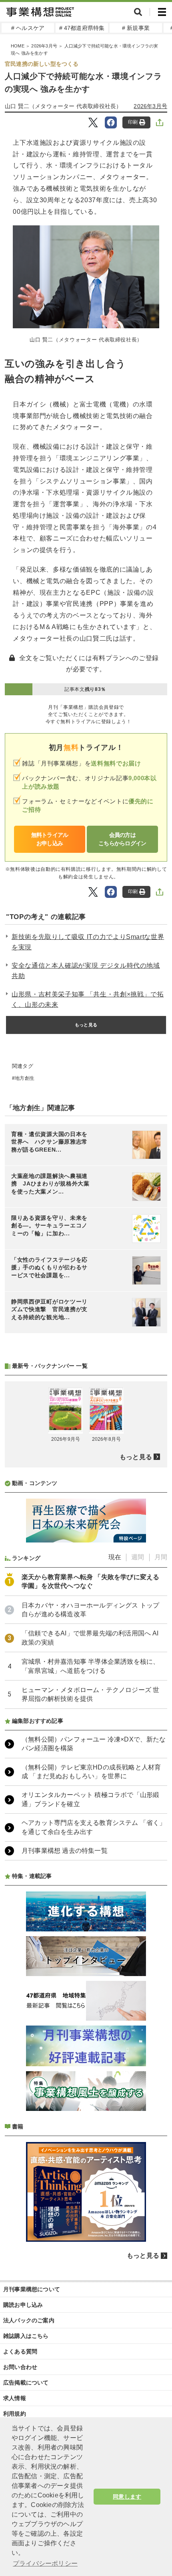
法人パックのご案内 (29, 2320)
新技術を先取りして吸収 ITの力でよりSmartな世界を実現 (88, 942)
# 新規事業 (136, 28)
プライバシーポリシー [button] (45, 2563)
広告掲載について (26, 2383)
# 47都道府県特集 (82, 28)
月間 (161, 1557)
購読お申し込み (23, 2305)
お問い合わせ (20, 2367)
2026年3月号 (44, 46)
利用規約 (15, 2414)
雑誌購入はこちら (26, 2336)
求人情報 (15, 2398)
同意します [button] (127, 2497)
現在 (115, 1557)
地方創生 (25, 1078)
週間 (138, 1557)
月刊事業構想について (32, 2289)
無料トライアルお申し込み (50, 839)
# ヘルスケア (28, 28)
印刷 (133, 122)
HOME (18, 46)
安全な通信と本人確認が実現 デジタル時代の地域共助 (86, 971)
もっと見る (86, 1025)
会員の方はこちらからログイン (122, 839)
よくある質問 (20, 2351)
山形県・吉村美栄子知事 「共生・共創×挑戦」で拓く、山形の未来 (88, 999)
